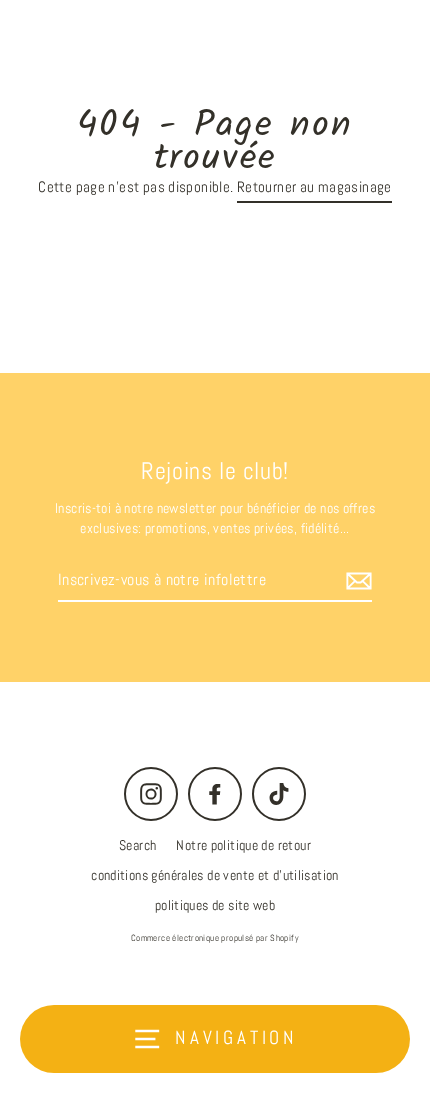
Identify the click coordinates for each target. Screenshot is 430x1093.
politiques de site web (215, 905)
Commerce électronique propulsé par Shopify (215, 938)
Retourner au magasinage (314, 187)
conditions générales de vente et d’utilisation (215, 875)
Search (137, 845)
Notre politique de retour (243, 845)
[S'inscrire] (356, 581)
